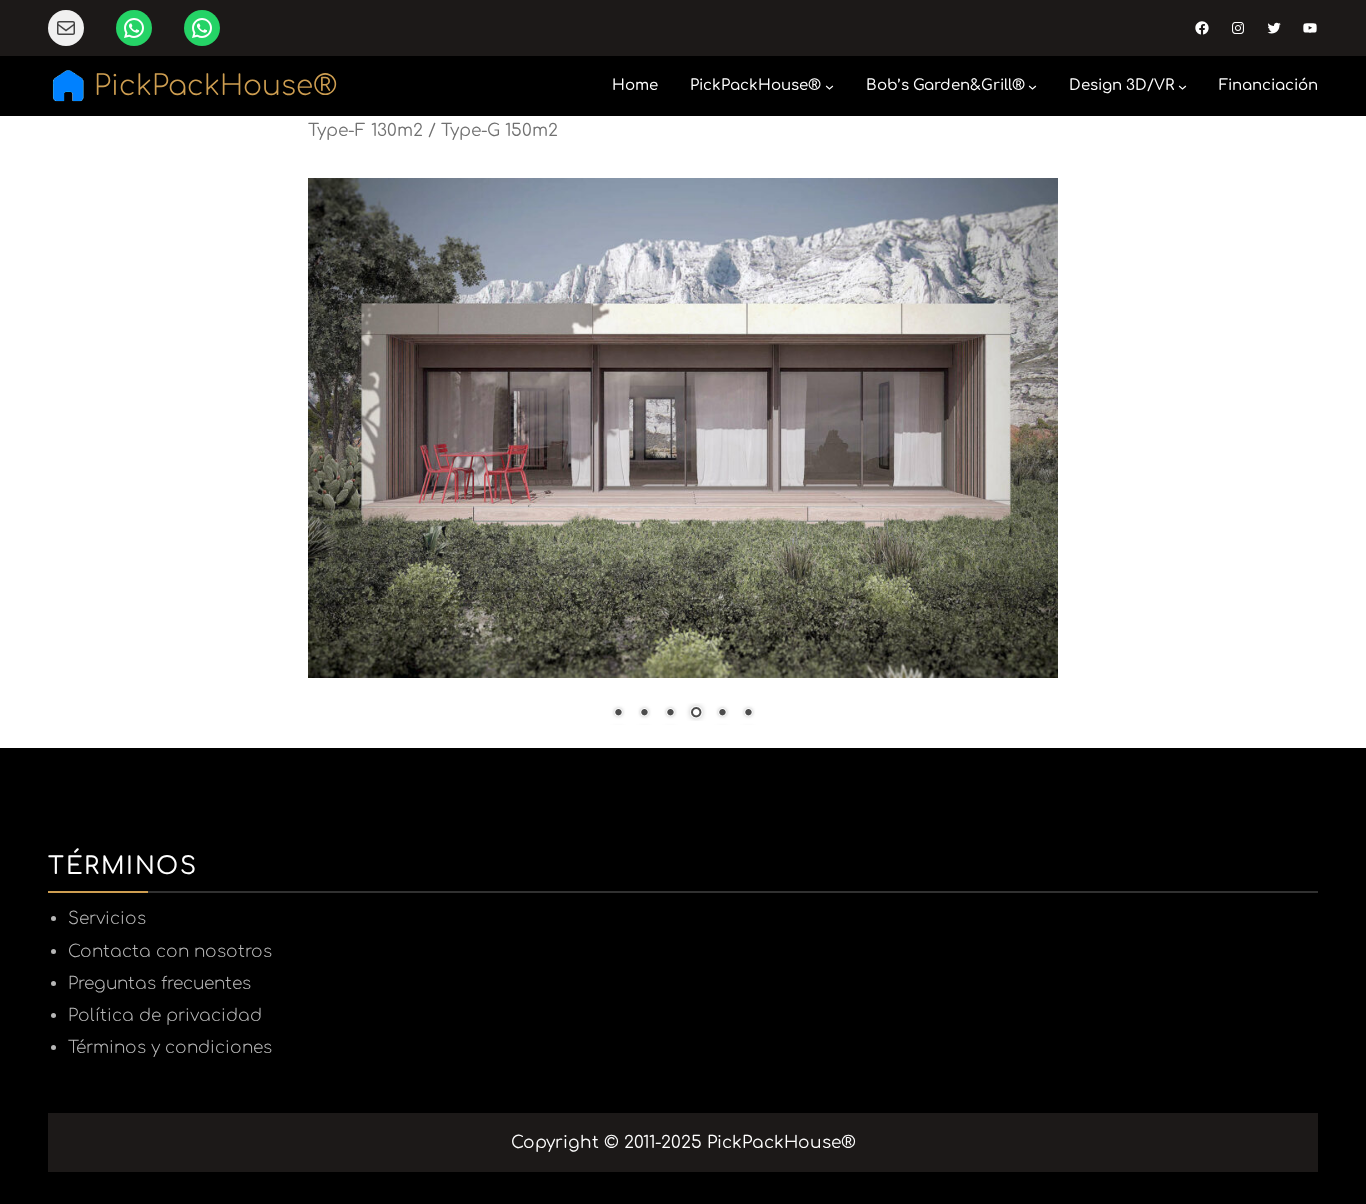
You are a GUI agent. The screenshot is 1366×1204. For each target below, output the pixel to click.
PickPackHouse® (215, 86)
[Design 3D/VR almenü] (1182, 86)
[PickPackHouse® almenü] (829, 86)
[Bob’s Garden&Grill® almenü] (1032, 86)
